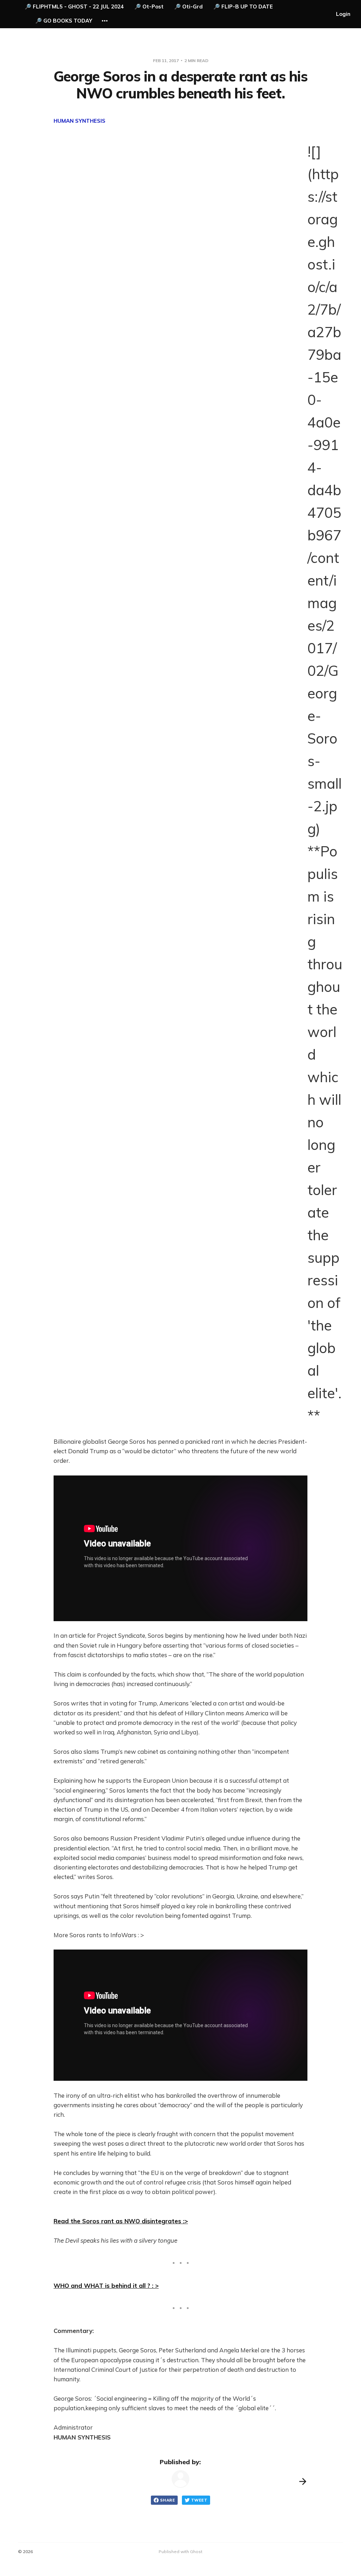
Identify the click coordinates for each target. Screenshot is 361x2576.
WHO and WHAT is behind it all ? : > (106, 2286)
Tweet (199, 2500)
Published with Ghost (180, 2551)
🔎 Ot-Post (149, 7)
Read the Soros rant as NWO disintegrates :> (121, 2221)
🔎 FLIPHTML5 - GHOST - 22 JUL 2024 (74, 7)
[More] (105, 21)
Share (167, 2500)
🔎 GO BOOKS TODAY (64, 21)
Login (343, 14)
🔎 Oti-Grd (188, 7)
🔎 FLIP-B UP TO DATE (243, 7)
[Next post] (303, 2481)
